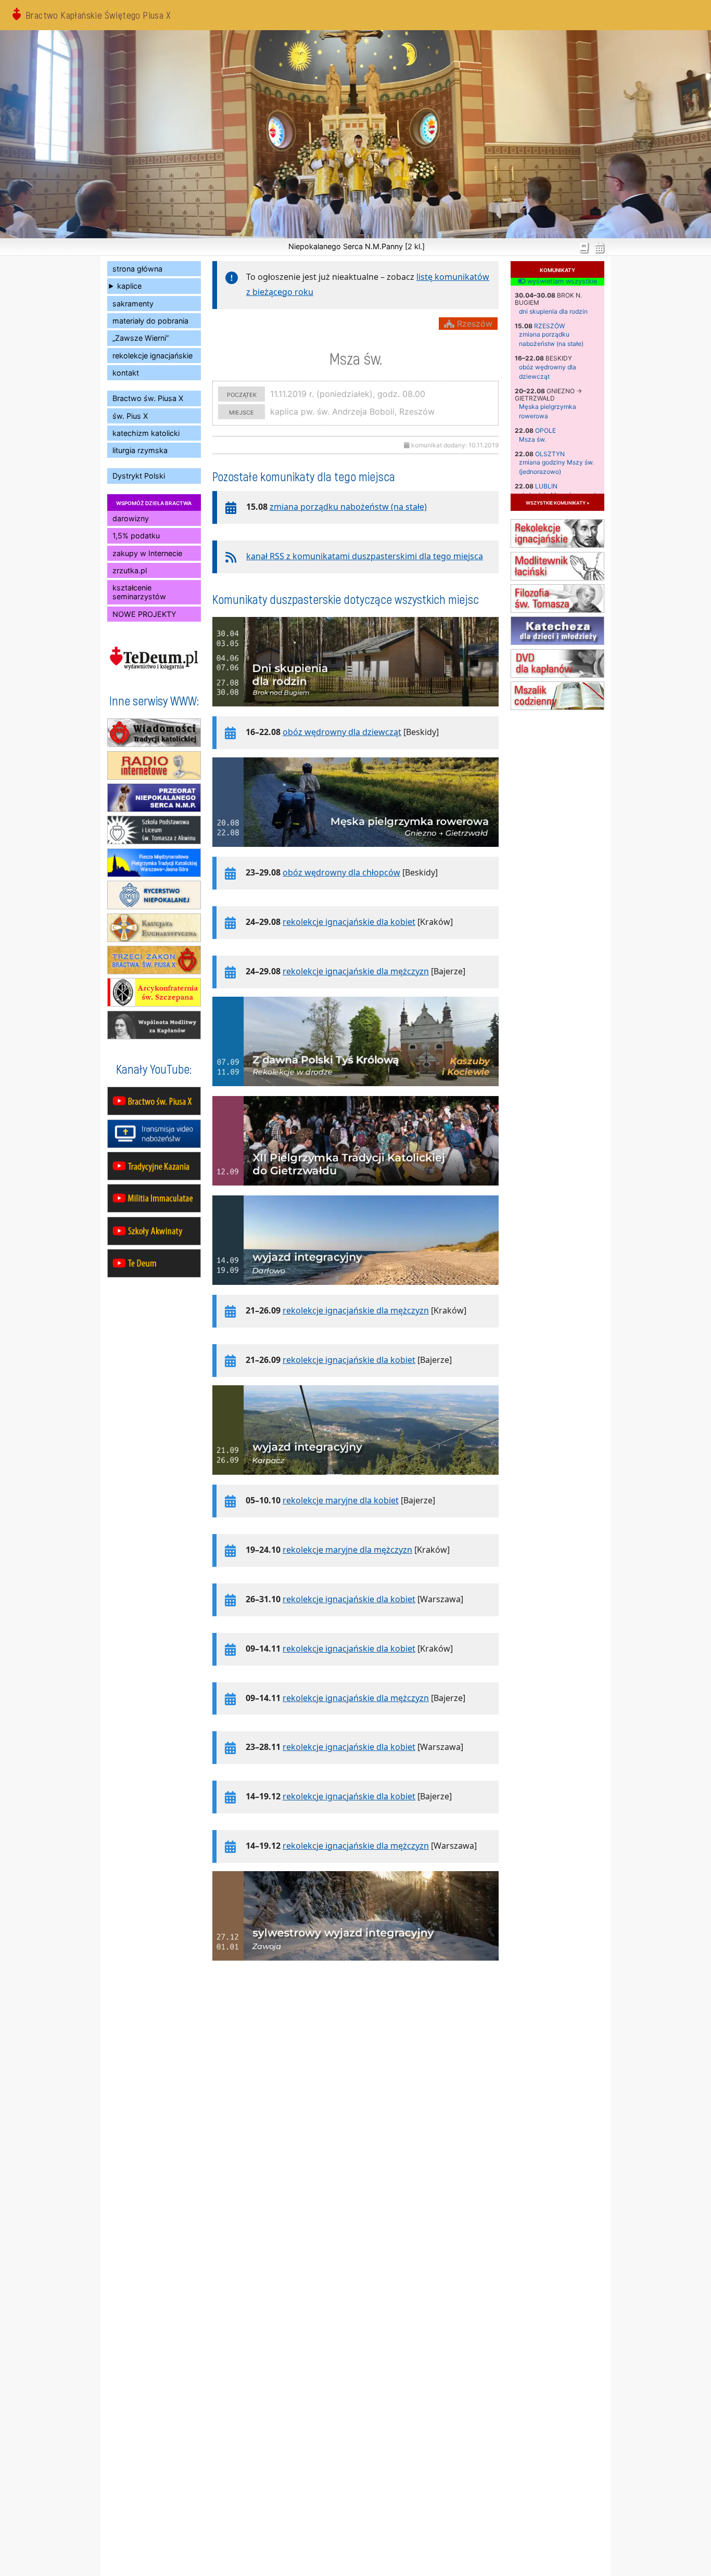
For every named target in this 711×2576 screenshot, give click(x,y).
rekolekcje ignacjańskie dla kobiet (349, 922)
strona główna (137, 269)
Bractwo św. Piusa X (148, 398)
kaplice (129, 286)
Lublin (546, 486)
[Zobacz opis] (355, 712)
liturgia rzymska (140, 450)
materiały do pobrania (150, 321)
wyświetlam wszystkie (561, 281)
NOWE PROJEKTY (144, 614)
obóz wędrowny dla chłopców (341, 872)
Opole (545, 430)
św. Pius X (130, 416)
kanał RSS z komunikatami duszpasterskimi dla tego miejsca (365, 556)
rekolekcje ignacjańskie (153, 356)
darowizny (131, 518)
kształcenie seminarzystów (139, 592)
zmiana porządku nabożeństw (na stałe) (348, 507)
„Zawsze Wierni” (141, 338)
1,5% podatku (136, 536)
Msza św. (532, 439)
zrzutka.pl (130, 570)
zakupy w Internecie (147, 553)
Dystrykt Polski (139, 476)
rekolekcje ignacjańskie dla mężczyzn (356, 971)
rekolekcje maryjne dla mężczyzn (347, 1550)
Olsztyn (550, 454)
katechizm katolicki (146, 433)
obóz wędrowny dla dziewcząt (342, 732)
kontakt (126, 373)
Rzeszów (549, 326)
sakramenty (133, 304)
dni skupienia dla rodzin (553, 311)
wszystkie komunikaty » (557, 502)
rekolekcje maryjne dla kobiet (341, 1500)
